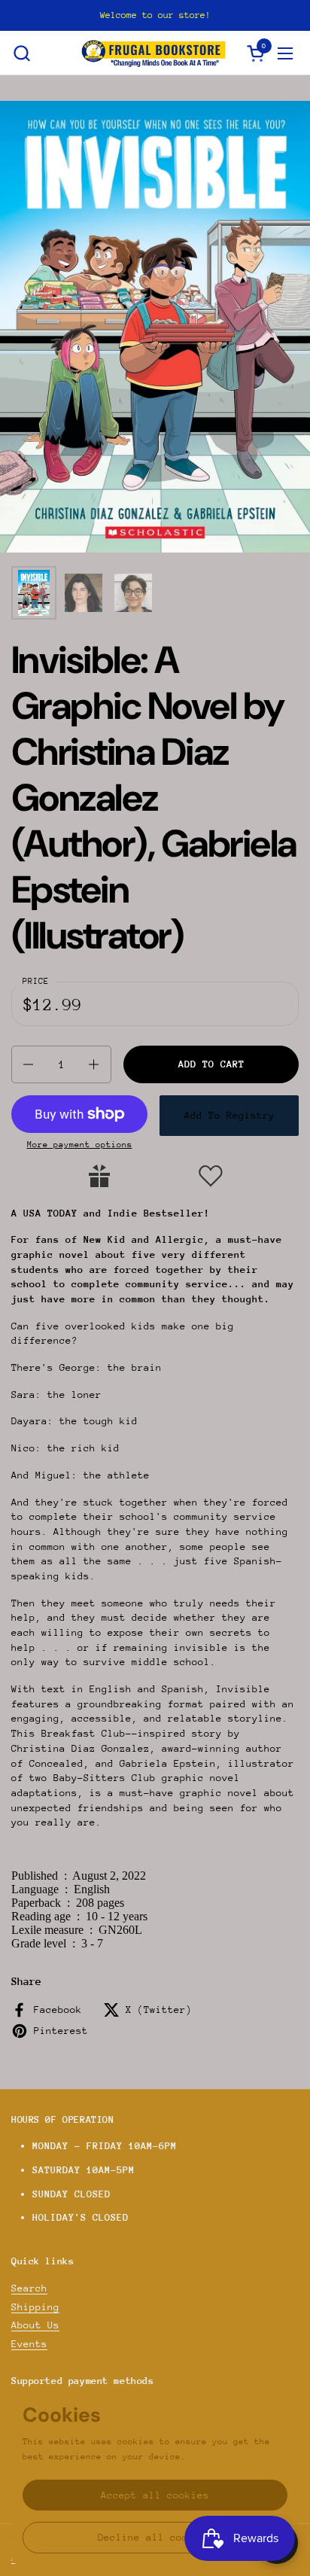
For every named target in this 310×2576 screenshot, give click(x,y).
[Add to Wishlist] (211, 1176)
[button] (21, 53)
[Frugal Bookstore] (153, 53)
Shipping (35, 2307)
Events (29, 2344)
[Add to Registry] (99, 1176)
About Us (35, 2325)
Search (29, 2288)
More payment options (80, 1145)
